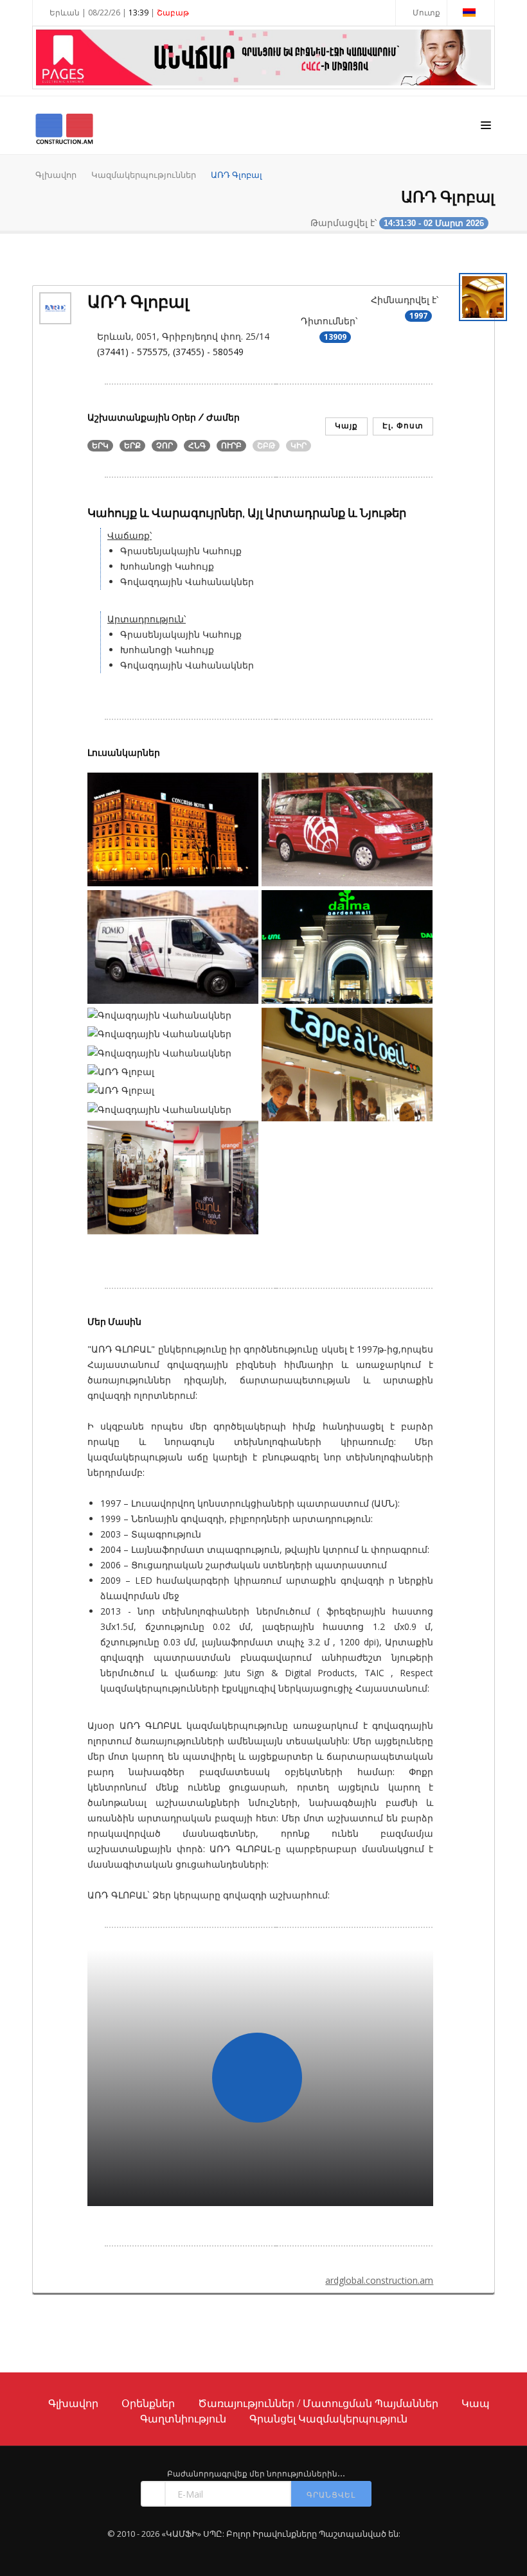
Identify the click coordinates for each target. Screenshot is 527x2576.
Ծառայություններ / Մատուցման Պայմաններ (318, 2403)
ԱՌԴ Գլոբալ (237, 175)
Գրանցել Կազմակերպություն (328, 2419)
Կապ (476, 2403)
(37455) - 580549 (208, 352)
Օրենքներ (148, 2403)
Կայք (346, 425)
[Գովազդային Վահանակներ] (173, 1018)
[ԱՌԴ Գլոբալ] (173, 831)
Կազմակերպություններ (144, 175)
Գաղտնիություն (183, 2419)
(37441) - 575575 (132, 352)
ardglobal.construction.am (379, 2280)
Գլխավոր (56, 175)
